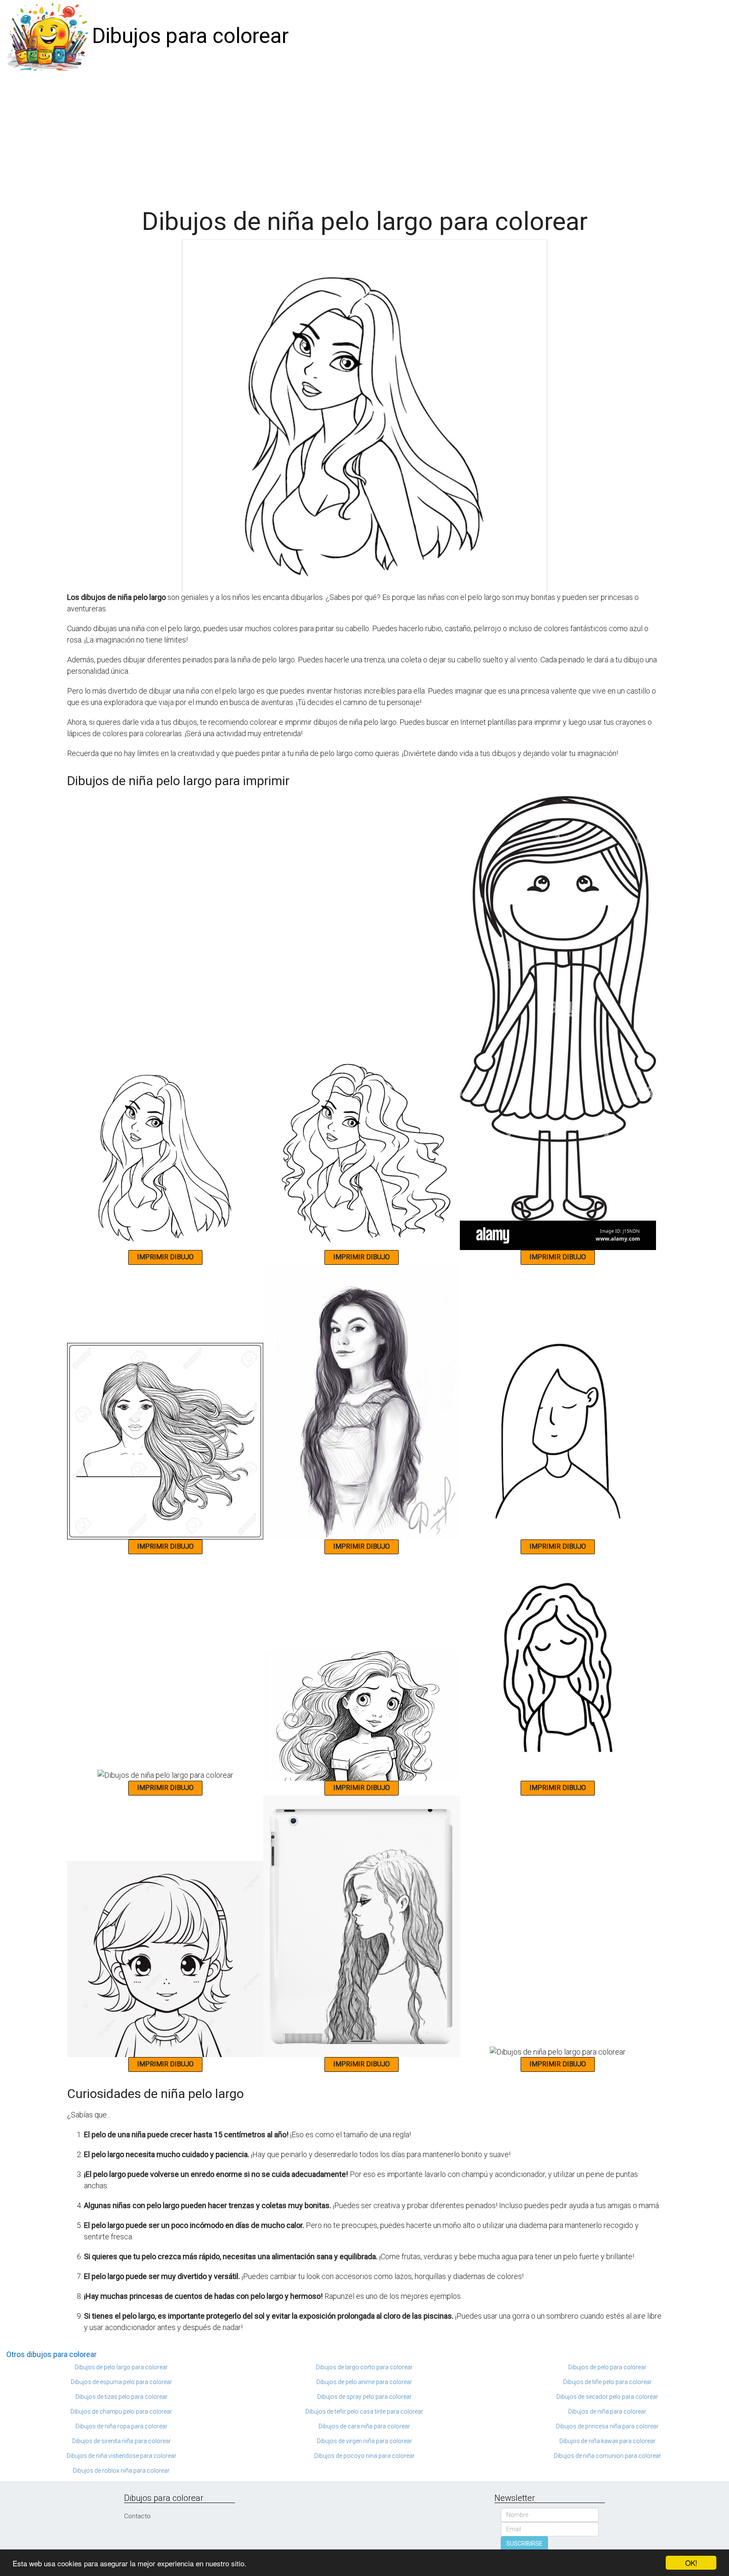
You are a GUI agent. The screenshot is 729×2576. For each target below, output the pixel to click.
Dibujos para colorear (190, 36)
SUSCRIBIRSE (524, 2544)
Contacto (137, 2516)
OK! (691, 2563)
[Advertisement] (364, 136)
